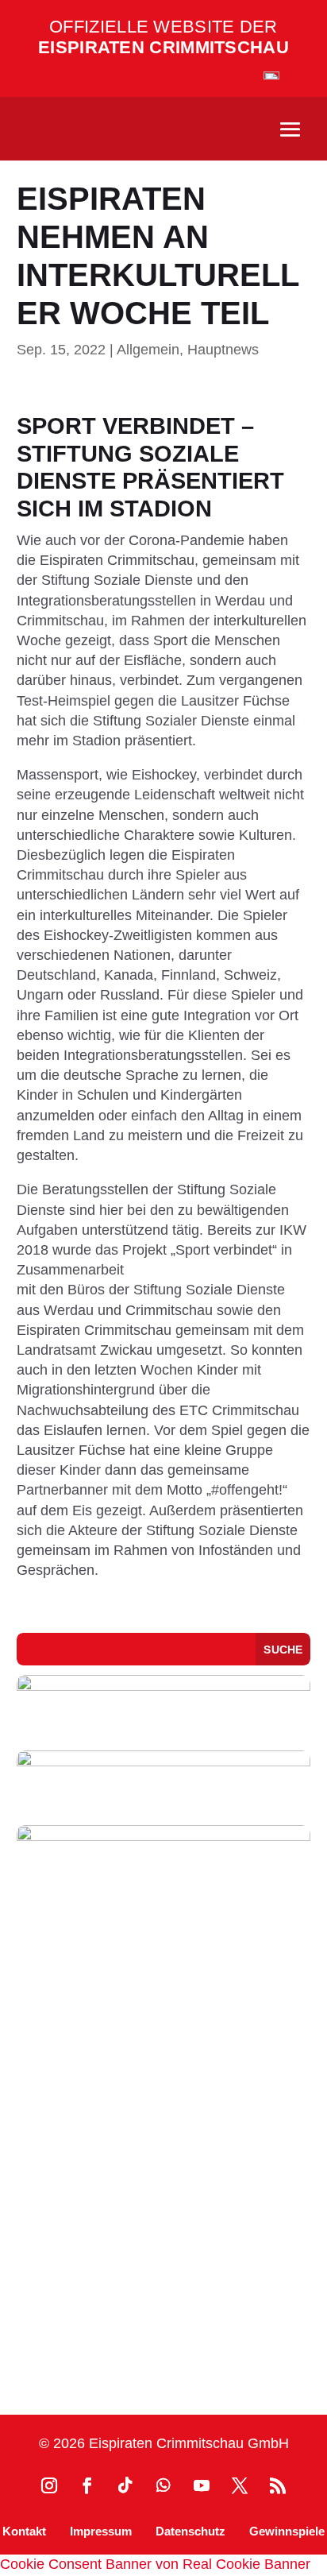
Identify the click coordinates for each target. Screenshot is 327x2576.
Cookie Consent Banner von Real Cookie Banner (155, 2564)
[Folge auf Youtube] (202, 2485)
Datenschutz (190, 2531)
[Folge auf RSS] (278, 2485)
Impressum (101, 2531)
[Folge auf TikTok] (125, 2485)
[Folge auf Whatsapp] (163, 2485)
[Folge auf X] (240, 2485)
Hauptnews (223, 350)
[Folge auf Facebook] (87, 2485)
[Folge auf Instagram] (49, 2485)
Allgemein (148, 350)
